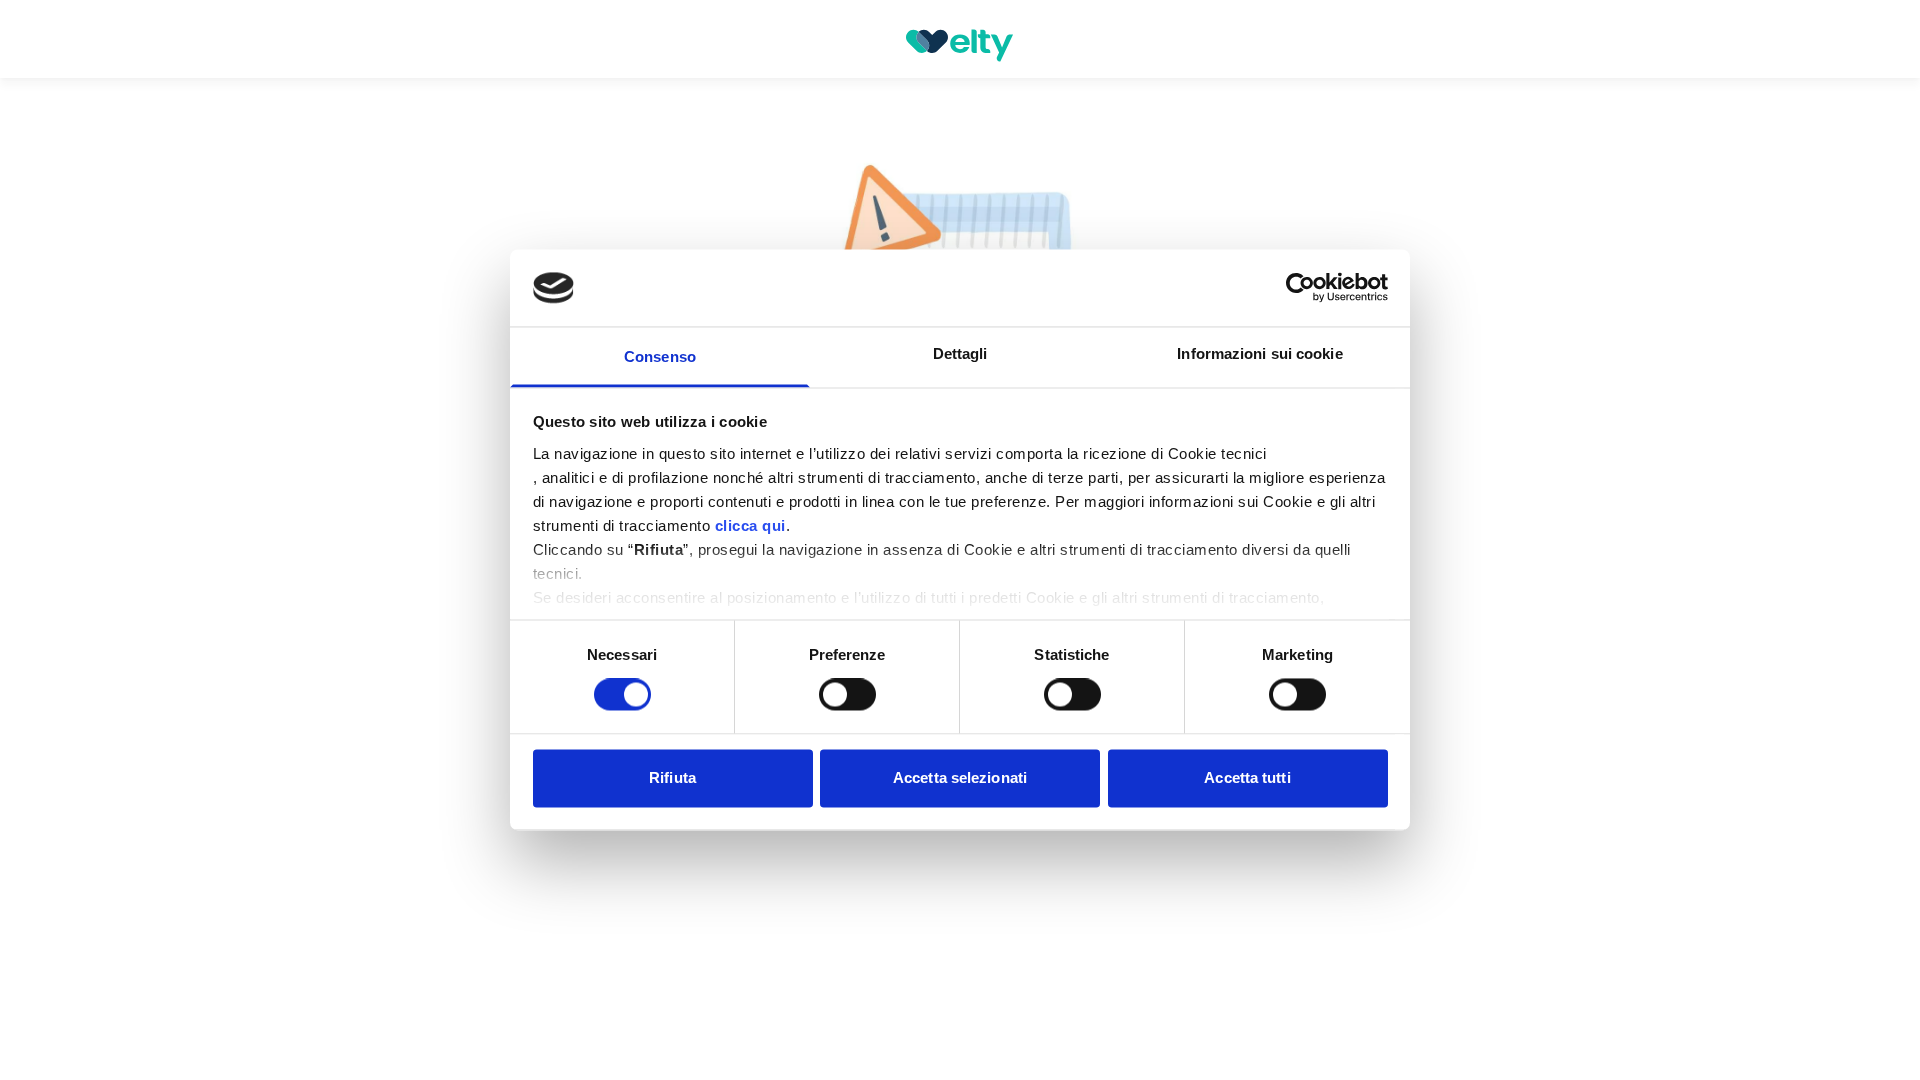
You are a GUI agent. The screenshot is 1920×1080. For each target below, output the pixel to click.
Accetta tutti (1247, 777)
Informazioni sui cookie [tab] (1259, 353)
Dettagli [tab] (960, 353)
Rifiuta (672, 777)
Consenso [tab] (660, 356)
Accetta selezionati (960, 777)
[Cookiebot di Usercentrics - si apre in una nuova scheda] (1300, 288)
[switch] (847, 695)
